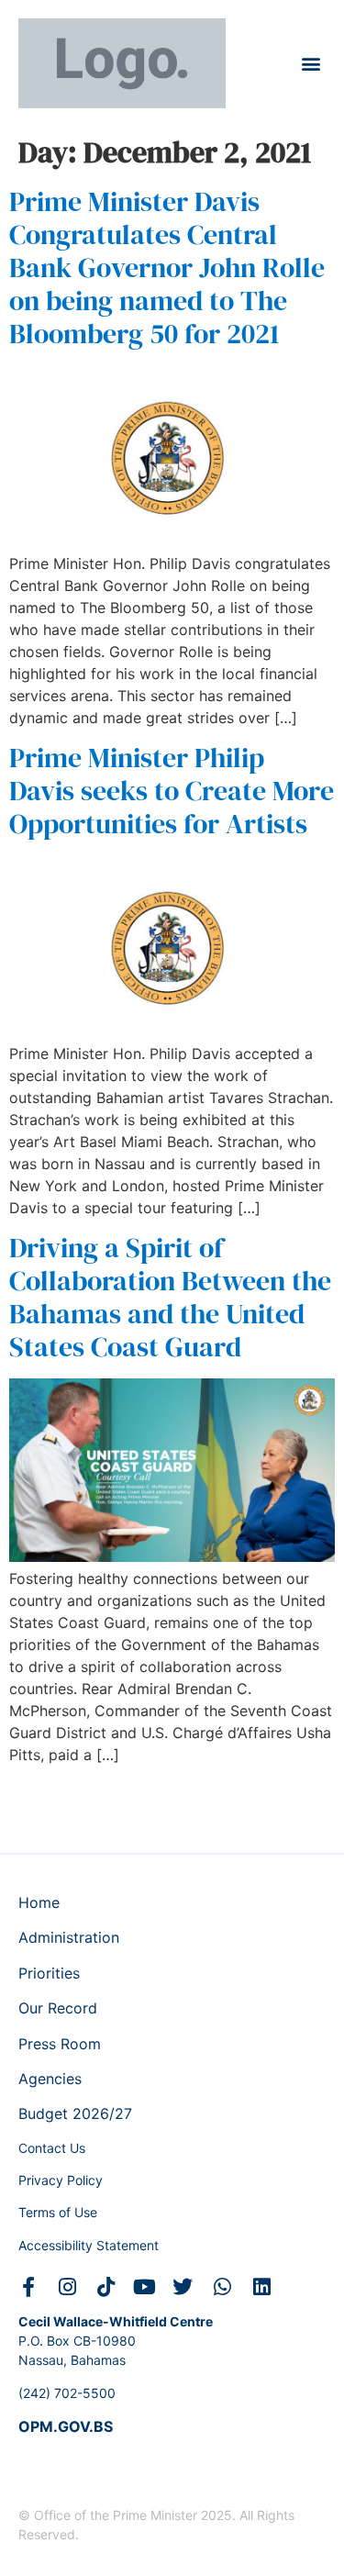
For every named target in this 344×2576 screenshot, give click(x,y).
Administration (69, 1937)
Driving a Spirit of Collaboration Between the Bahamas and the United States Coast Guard (170, 1297)
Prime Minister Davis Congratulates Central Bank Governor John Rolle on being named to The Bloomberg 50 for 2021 (167, 268)
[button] (311, 64)
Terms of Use (58, 2212)
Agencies (50, 2079)
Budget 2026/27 (75, 2113)
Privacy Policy (61, 2180)
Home (39, 1902)
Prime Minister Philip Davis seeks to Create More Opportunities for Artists (172, 791)
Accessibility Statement (89, 2245)
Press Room (60, 2044)
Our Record (58, 2008)
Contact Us (52, 2148)
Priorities (49, 1973)
